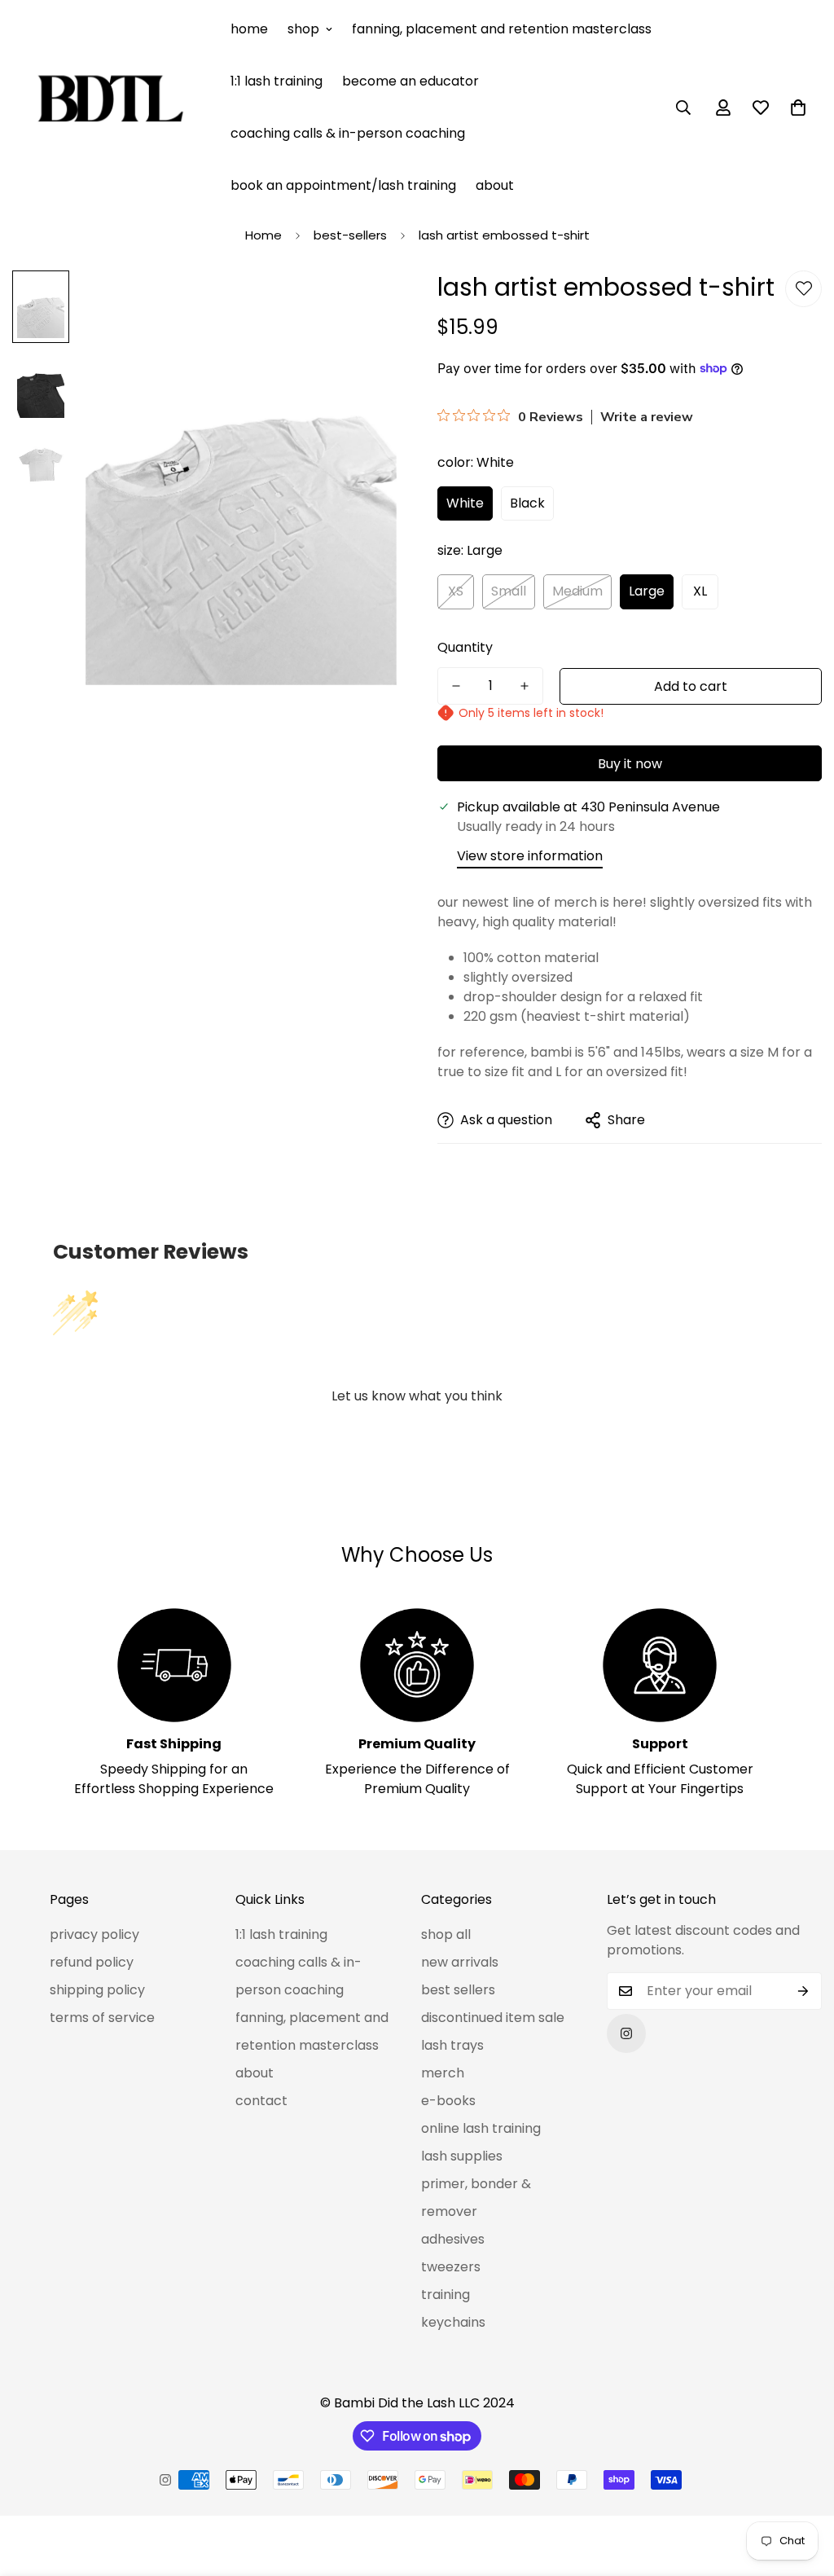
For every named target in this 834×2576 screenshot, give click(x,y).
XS (456, 591)
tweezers (451, 2267)
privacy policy (94, 1934)
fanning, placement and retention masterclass (502, 29)
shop (303, 29)
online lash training (481, 2128)
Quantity (465, 647)
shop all (446, 1934)
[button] (798, 108)
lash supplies (462, 2156)
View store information (530, 856)
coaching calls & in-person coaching (348, 133)
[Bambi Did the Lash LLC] (110, 107)
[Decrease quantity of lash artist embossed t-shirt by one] (456, 686)
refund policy (92, 1962)
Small (509, 591)
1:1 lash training (277, 81)
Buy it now (630, 764)
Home (263, 235)
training (446, 2295)
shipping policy (97, 1990)
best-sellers (350, 235)
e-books (448, 2101)
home (249, 29)
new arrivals (460, 1962)
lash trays (452, 2045)
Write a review (647, 417)
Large (647, 591)
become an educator (410, 81)
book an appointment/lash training (343, 185)
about (495, 185)
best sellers (458, 1990)
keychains (453, 2322)
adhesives (453, 2239)
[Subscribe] (803, 1991)
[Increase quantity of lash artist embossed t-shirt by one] (525, 686)
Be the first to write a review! (417, 1440)
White (465, 503)
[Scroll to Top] (802, 2487)
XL (700, 591)
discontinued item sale (493, 2018)
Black (527, 503)
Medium (577, 591)
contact (261, 2101)
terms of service (102, 2018)
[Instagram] (626, 2033)
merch (443, 2073)
